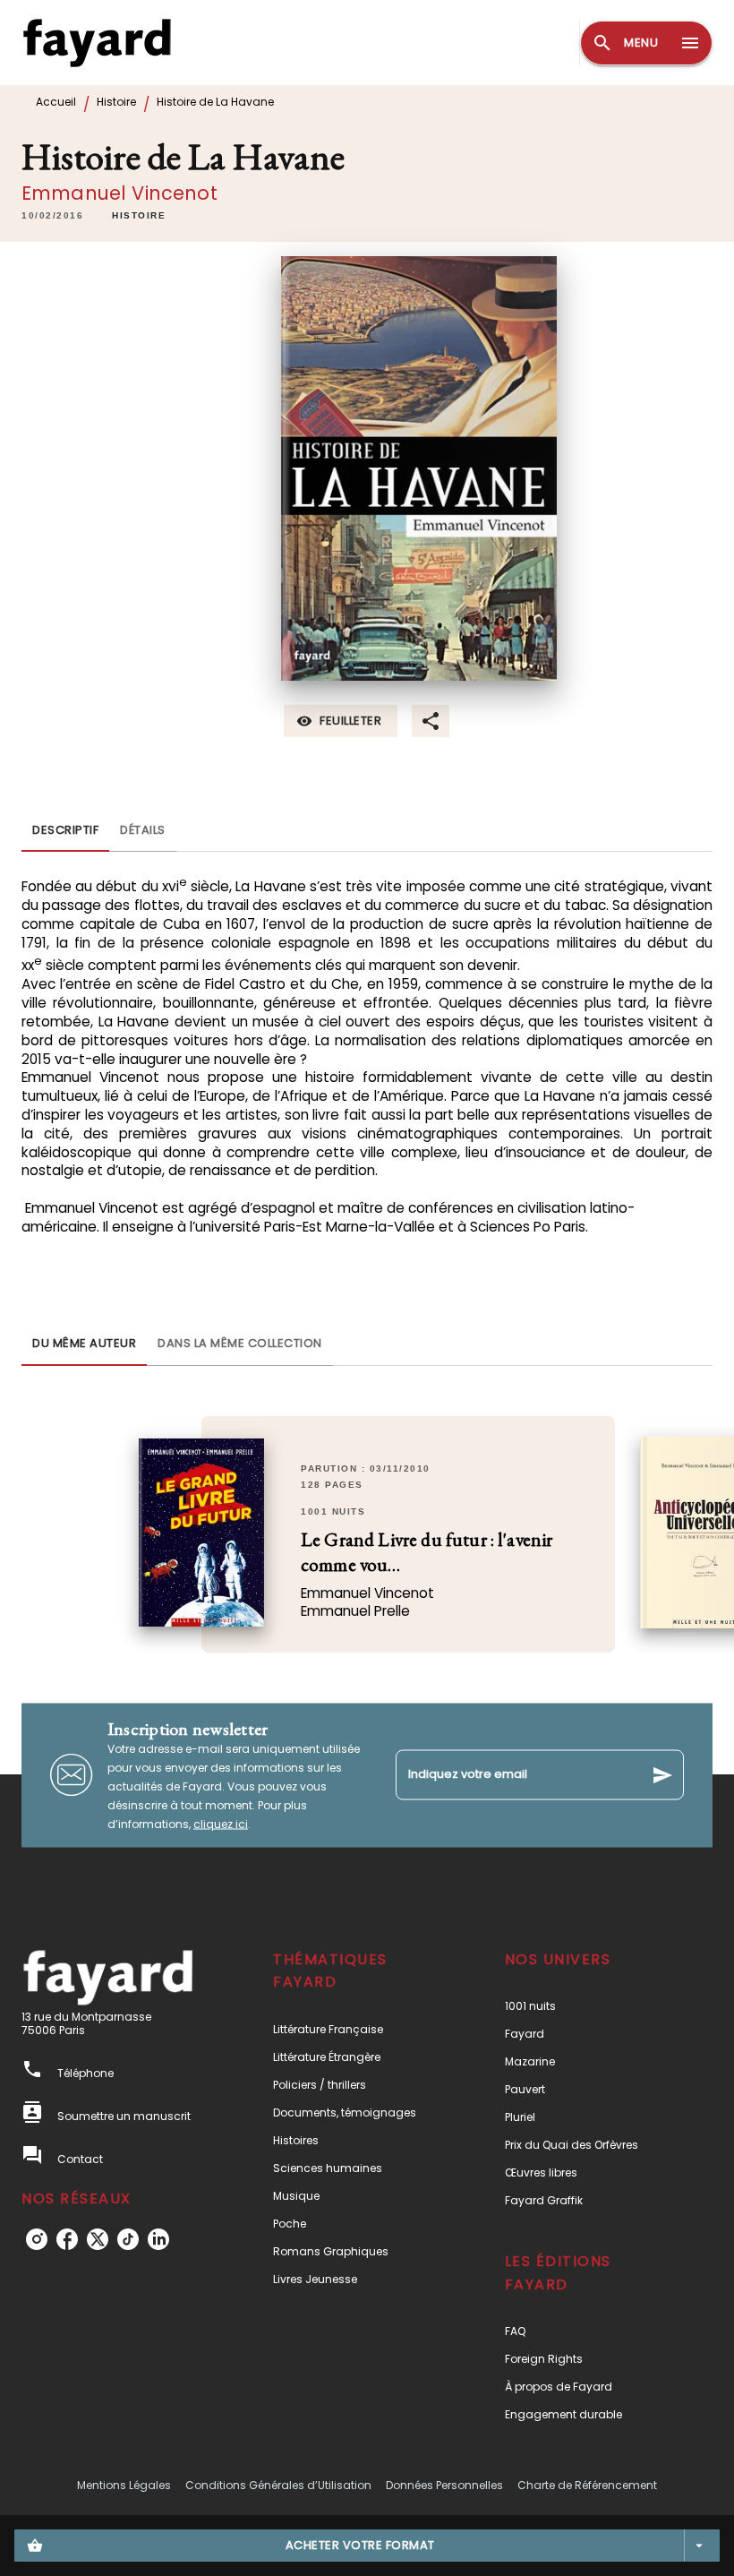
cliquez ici (221, 1823)
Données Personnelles (444, 2485)
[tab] (65, 830)
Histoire (116, 102)
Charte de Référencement (587, 2485)
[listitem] (37, 2239)
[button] (139, 216)
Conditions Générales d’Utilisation (278, 2485)
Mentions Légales (124, 2485)
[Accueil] (97, 43)
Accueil (56, 102)
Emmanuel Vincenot (119, 193)
